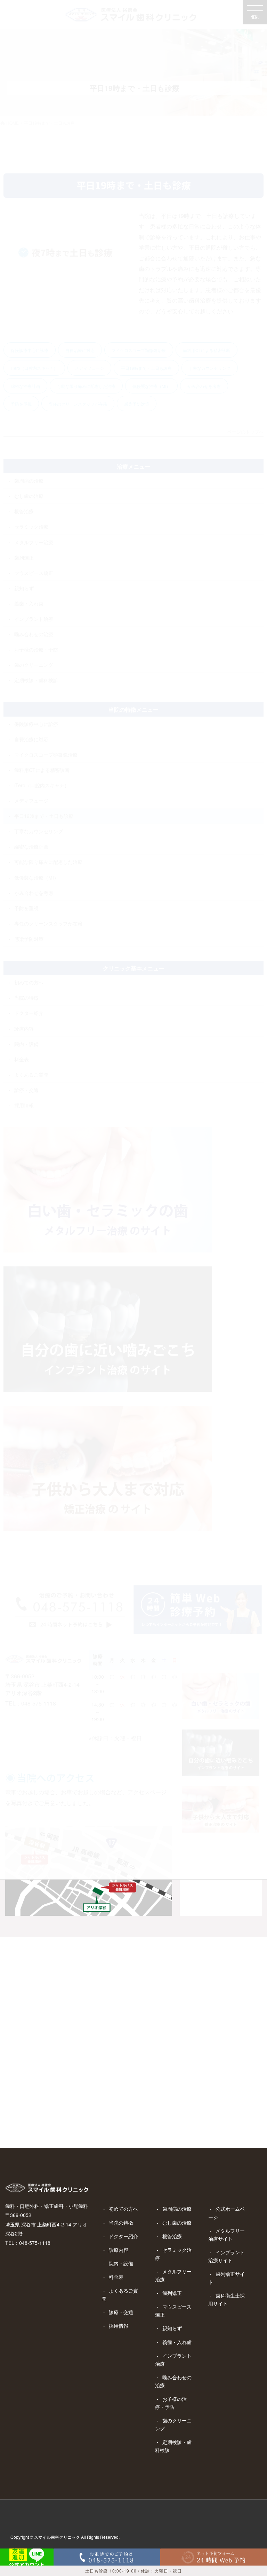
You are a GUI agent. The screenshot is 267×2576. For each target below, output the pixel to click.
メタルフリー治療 (173, 2275)
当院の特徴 (121, 2223)
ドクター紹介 (123, 2236)
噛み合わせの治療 (173, 2381)
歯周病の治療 (177, 2209)
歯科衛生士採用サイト (226, 2299)
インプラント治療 (173, 2360)
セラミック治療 (173, 2254)
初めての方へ (123, 2209)
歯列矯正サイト (226, 2278)
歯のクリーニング (173, 2424)
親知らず (172, 2328)
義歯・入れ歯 (177, 2342)
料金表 (116, 2277)
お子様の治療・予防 (171, 2403)
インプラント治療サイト (226, 2256)
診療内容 (119, 2250)
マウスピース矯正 (173, 2310)
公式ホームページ (226, 2213)
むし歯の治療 (177, 2223)
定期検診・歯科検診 (173, 2446)
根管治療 (172, 2236)
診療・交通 (121, 2312)
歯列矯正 (172, 2293)
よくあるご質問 (120, 2294)
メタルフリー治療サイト (226, 2235)
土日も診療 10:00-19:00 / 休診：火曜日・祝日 (133, 2571)
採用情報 (119, 2326)
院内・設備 (121, 2263)
